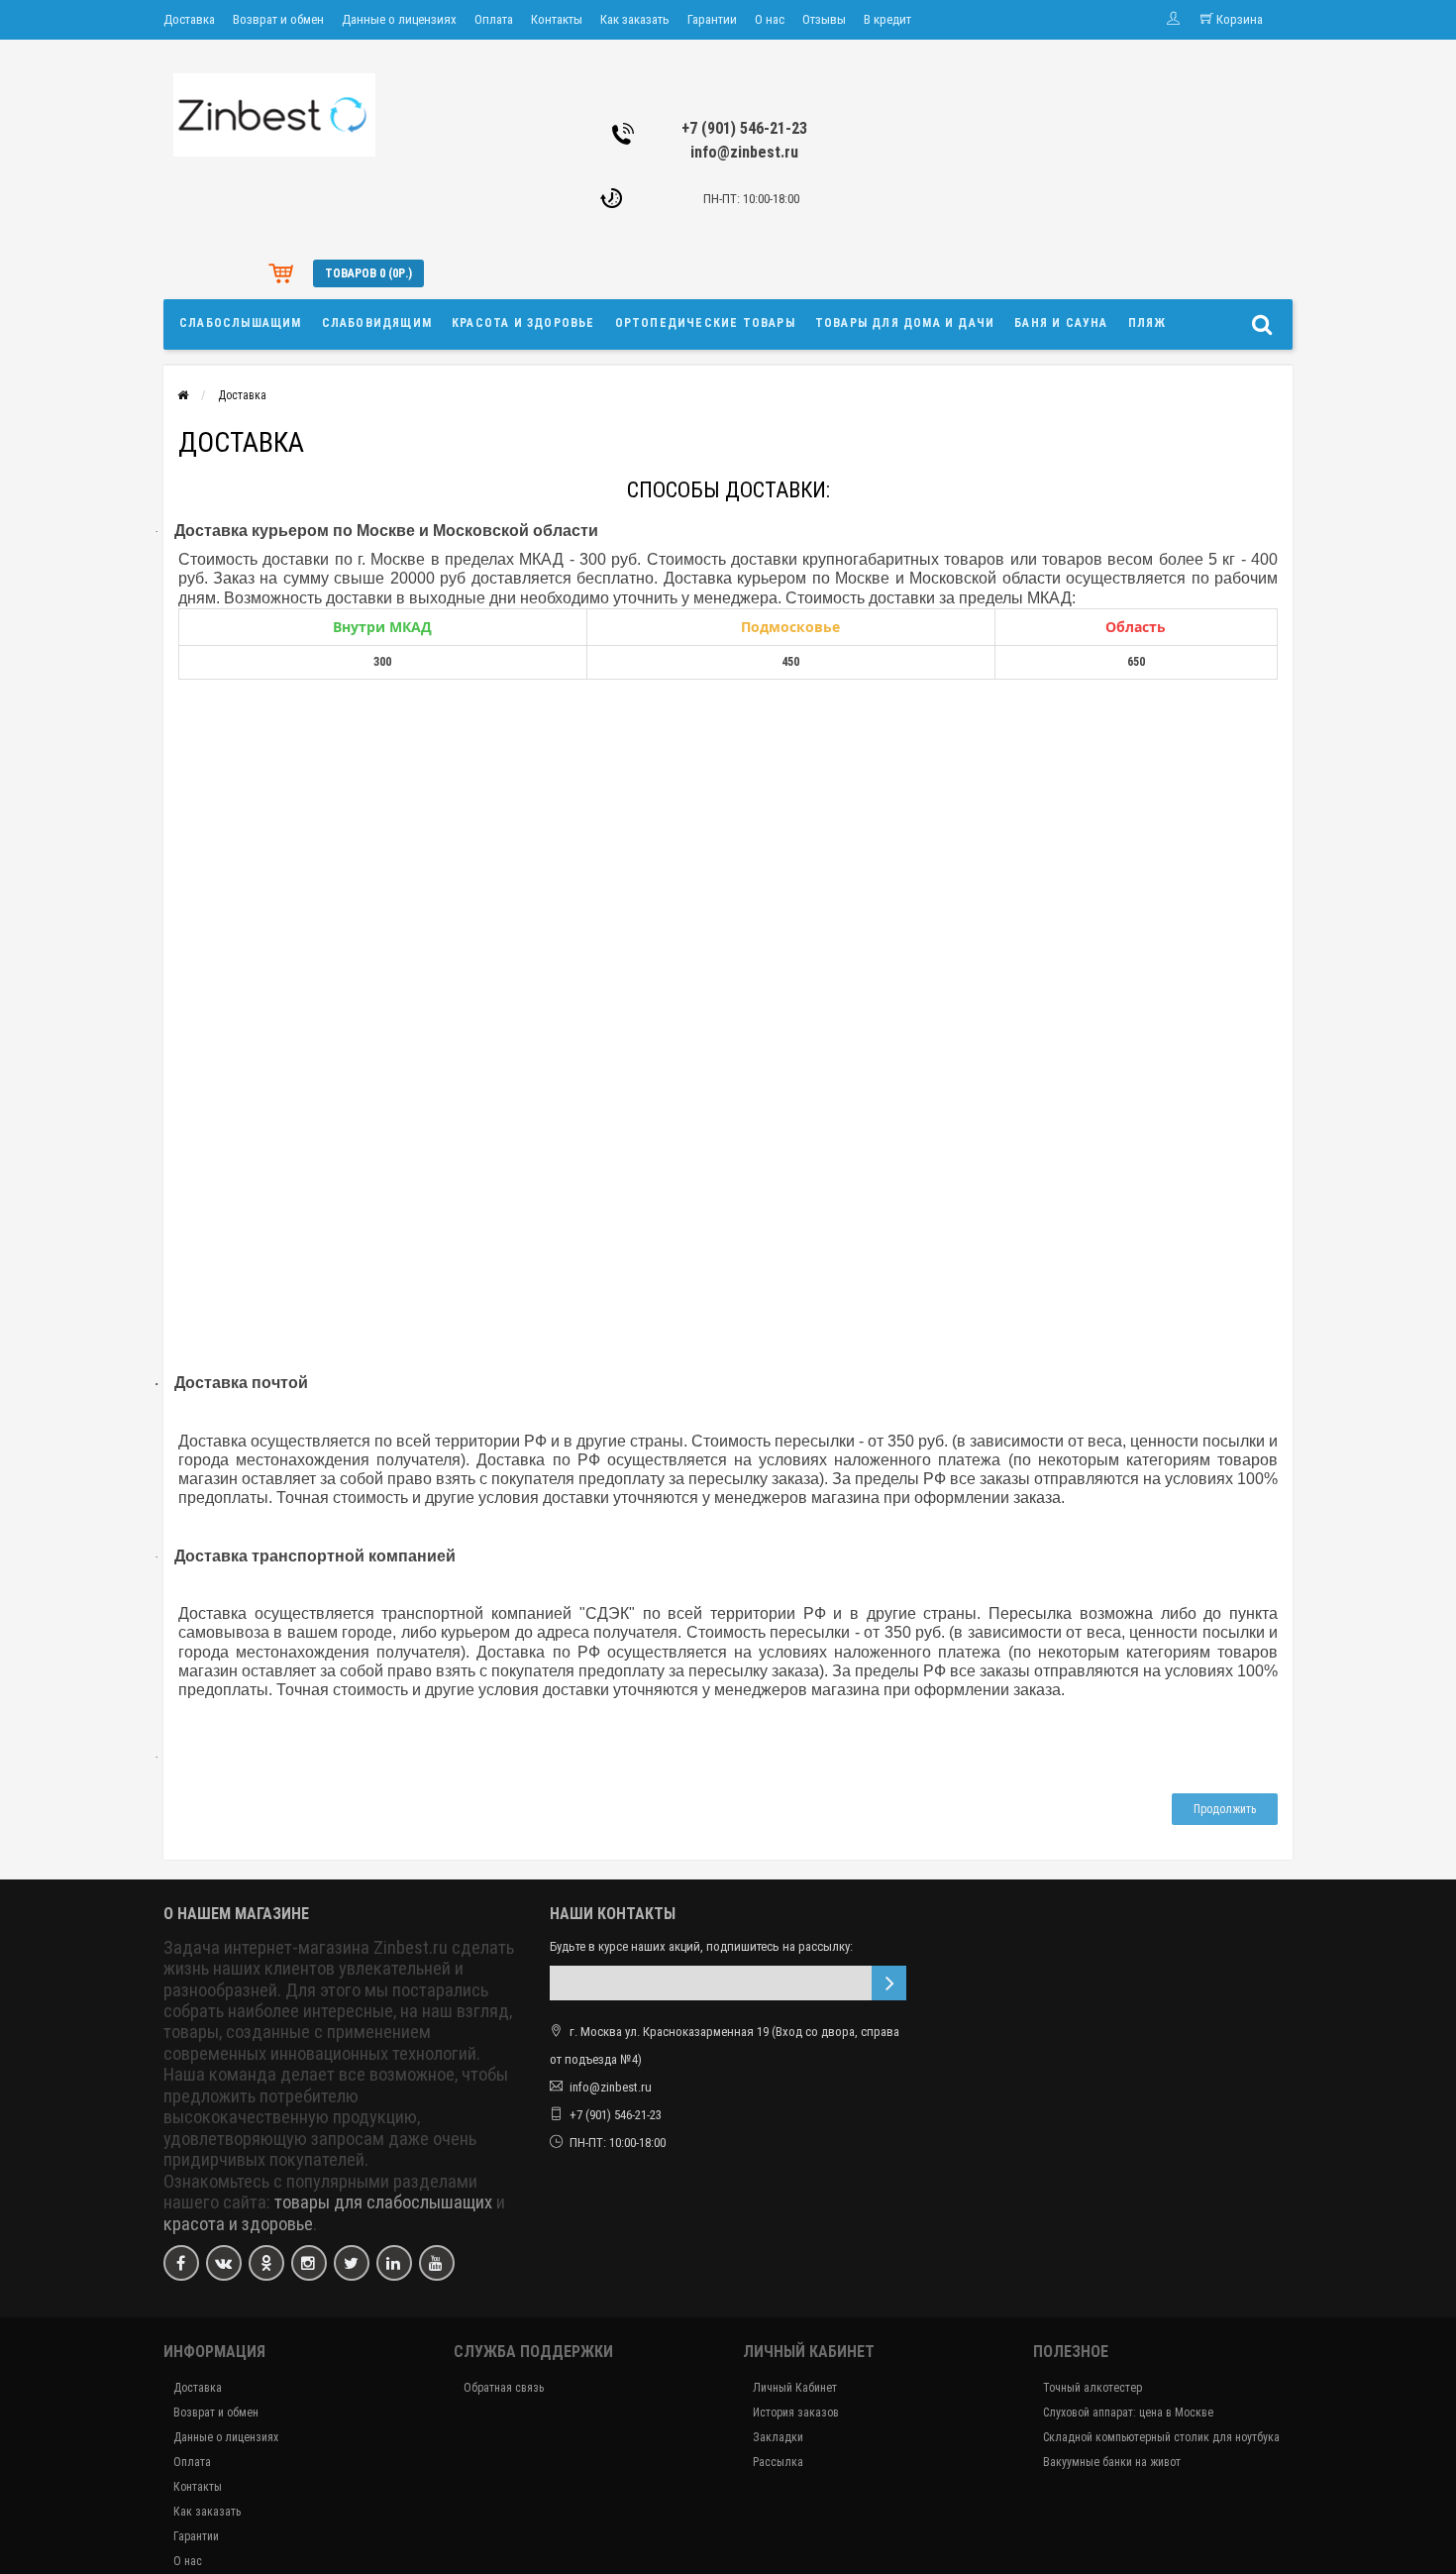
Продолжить (1225, 1809)
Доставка (189, 19)
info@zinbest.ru (744, 152)
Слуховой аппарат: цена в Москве (1128, 2413)
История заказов (796, 2413)
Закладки (778, 2437)
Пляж (1147, 323)
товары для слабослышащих (383, 2202)
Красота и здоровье (523, 323)
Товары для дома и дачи (905, 323)
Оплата (494, 19)
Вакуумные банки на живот (1112, 2462)
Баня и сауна (1061, 323)
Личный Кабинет (795, 2388)
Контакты (557, 19)
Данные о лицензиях (399, 19)
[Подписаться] (889, 1983)
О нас (770, 19)
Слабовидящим (377, 323)
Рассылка (778, 2462)
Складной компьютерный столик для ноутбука (1161, 2437)
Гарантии (712, 19)
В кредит (887, 19)
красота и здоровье (238, 2224)
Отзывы (824, 19)
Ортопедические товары (705, 323)
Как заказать (635, 19)
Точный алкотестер (1092, 2388)
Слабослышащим (241, 323)
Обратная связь (504, 2388)
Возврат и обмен (278, 19)
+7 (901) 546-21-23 (744, 128)
